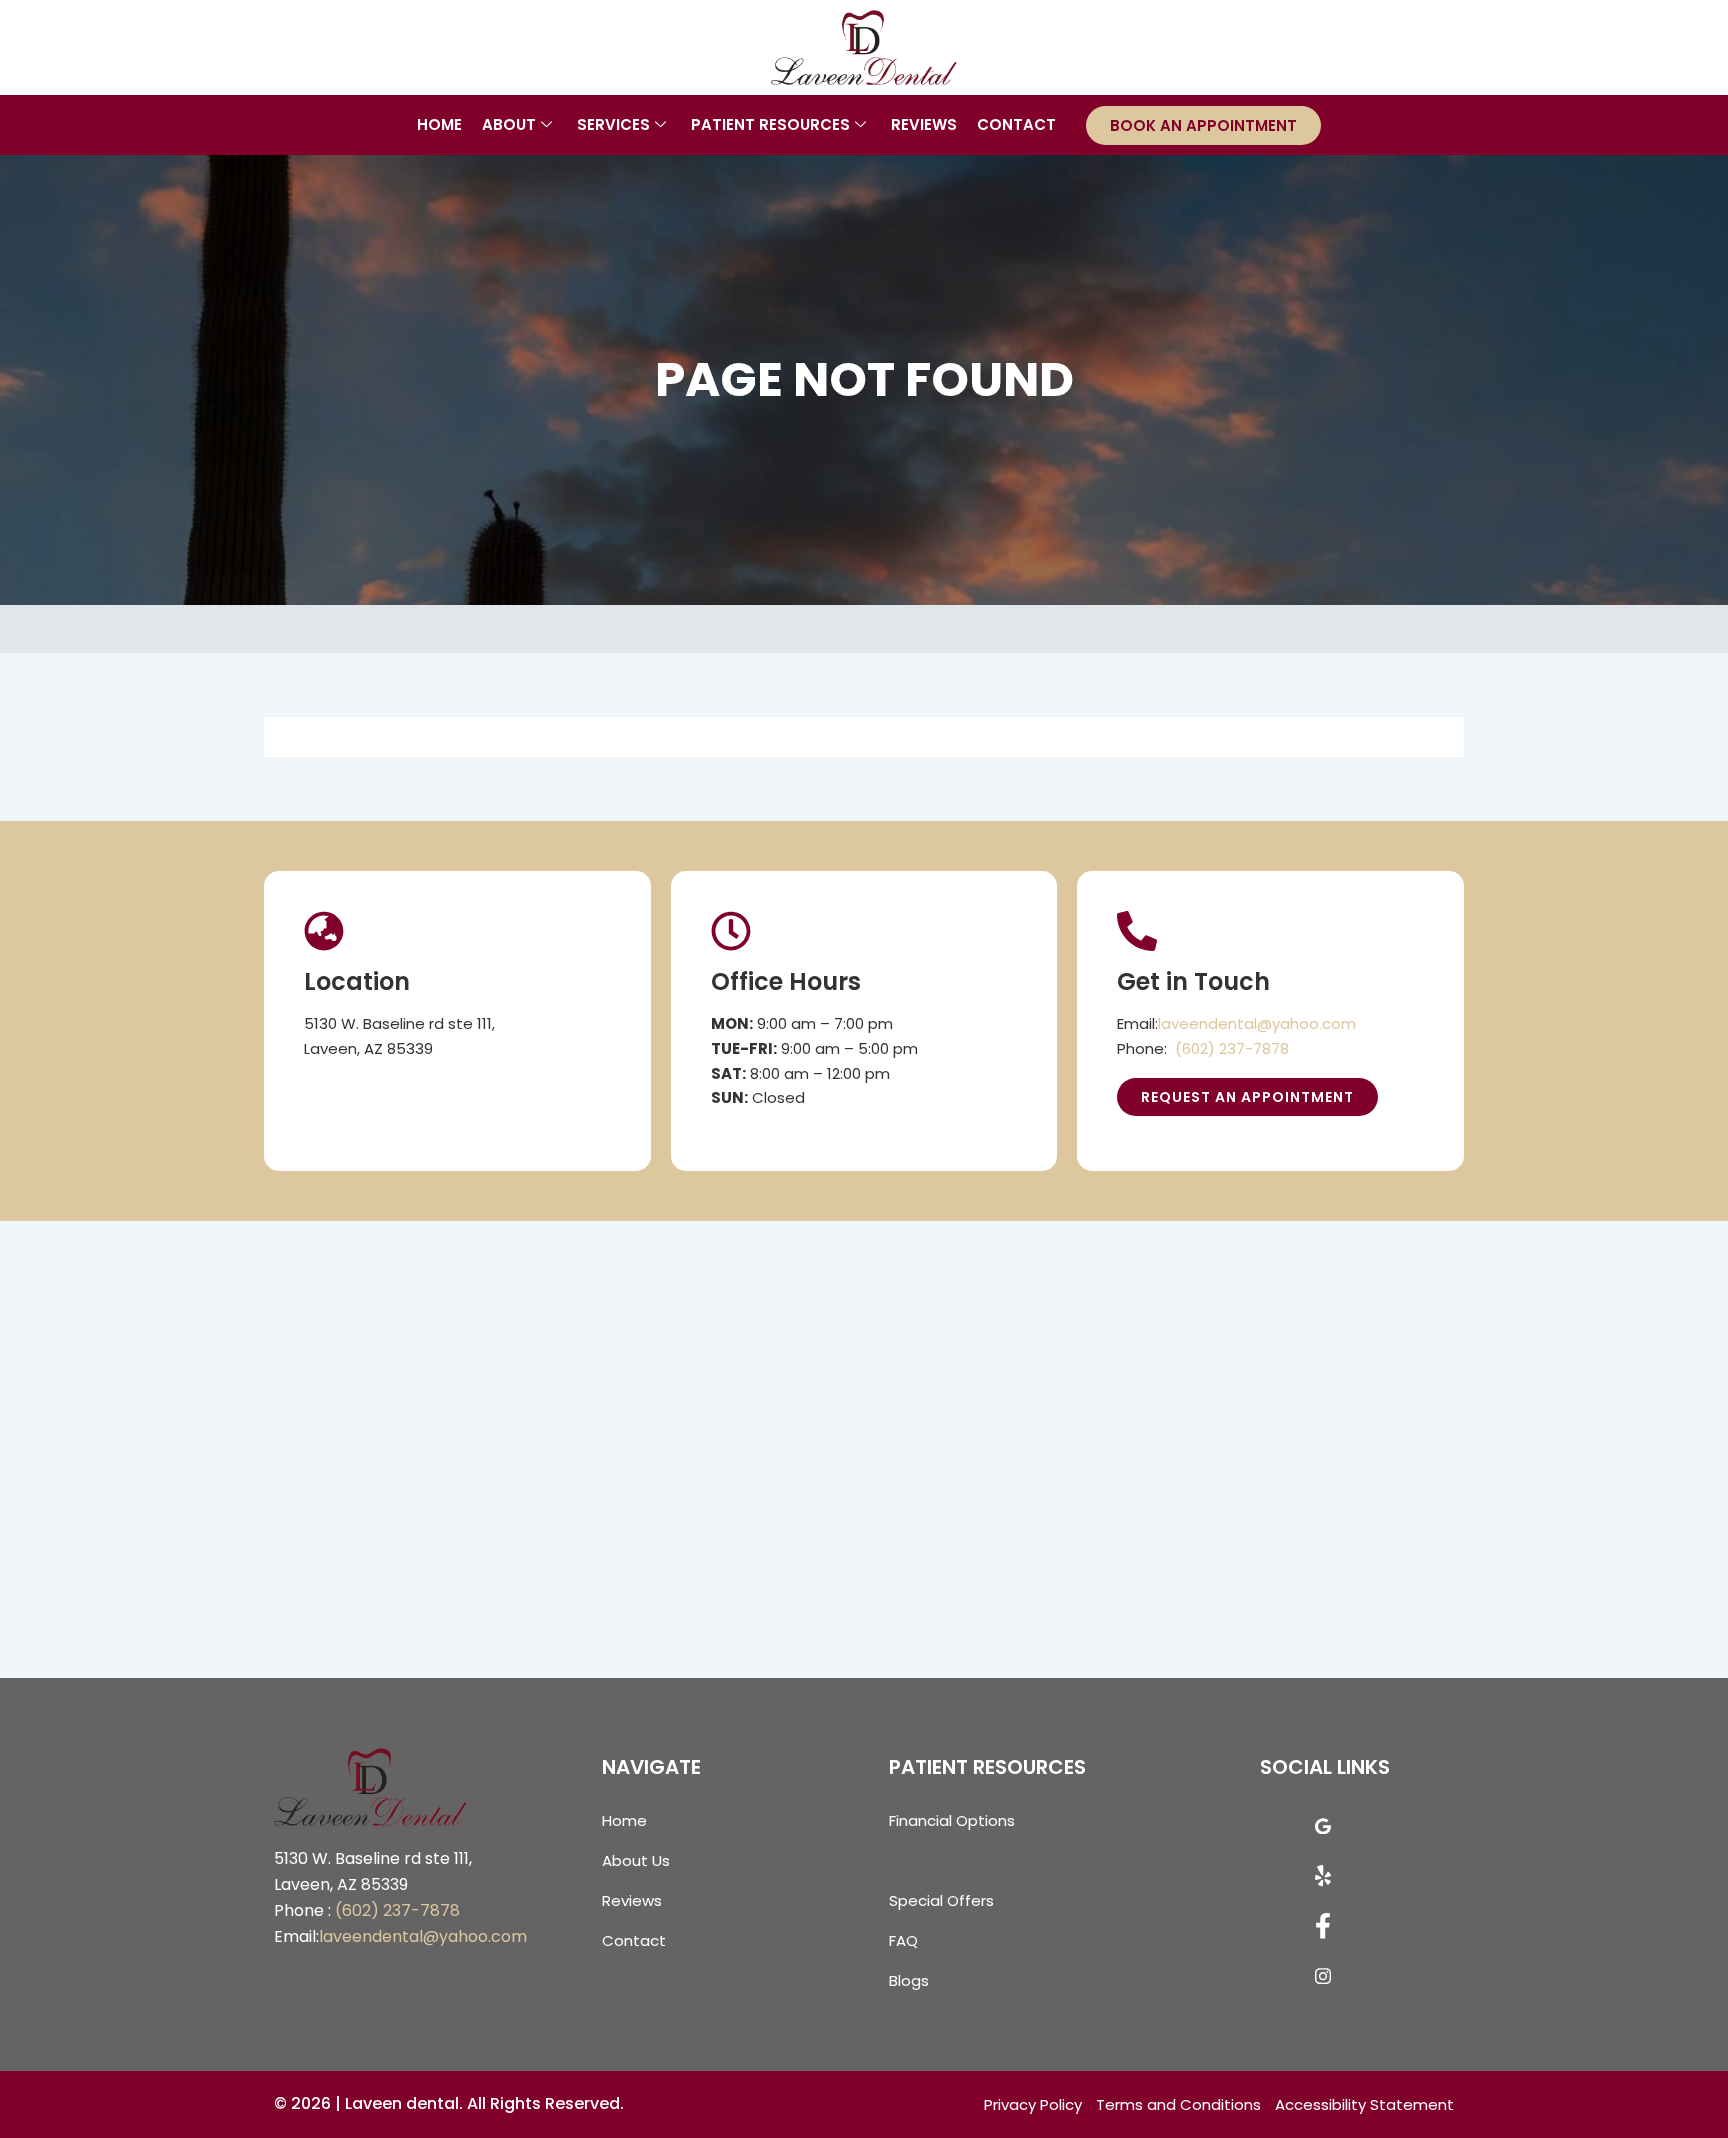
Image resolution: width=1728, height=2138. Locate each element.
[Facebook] (1323, 1931)
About (509, 124)
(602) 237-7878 (1232, 1048)
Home (439, 124)
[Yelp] (1323, 1881)
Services (613, 124)
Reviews (924, 124)
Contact (1016, 124)
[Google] (1323, 1831)
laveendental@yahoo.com (1257, 1023)
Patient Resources (770, 124)
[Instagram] (1323, 1981)
